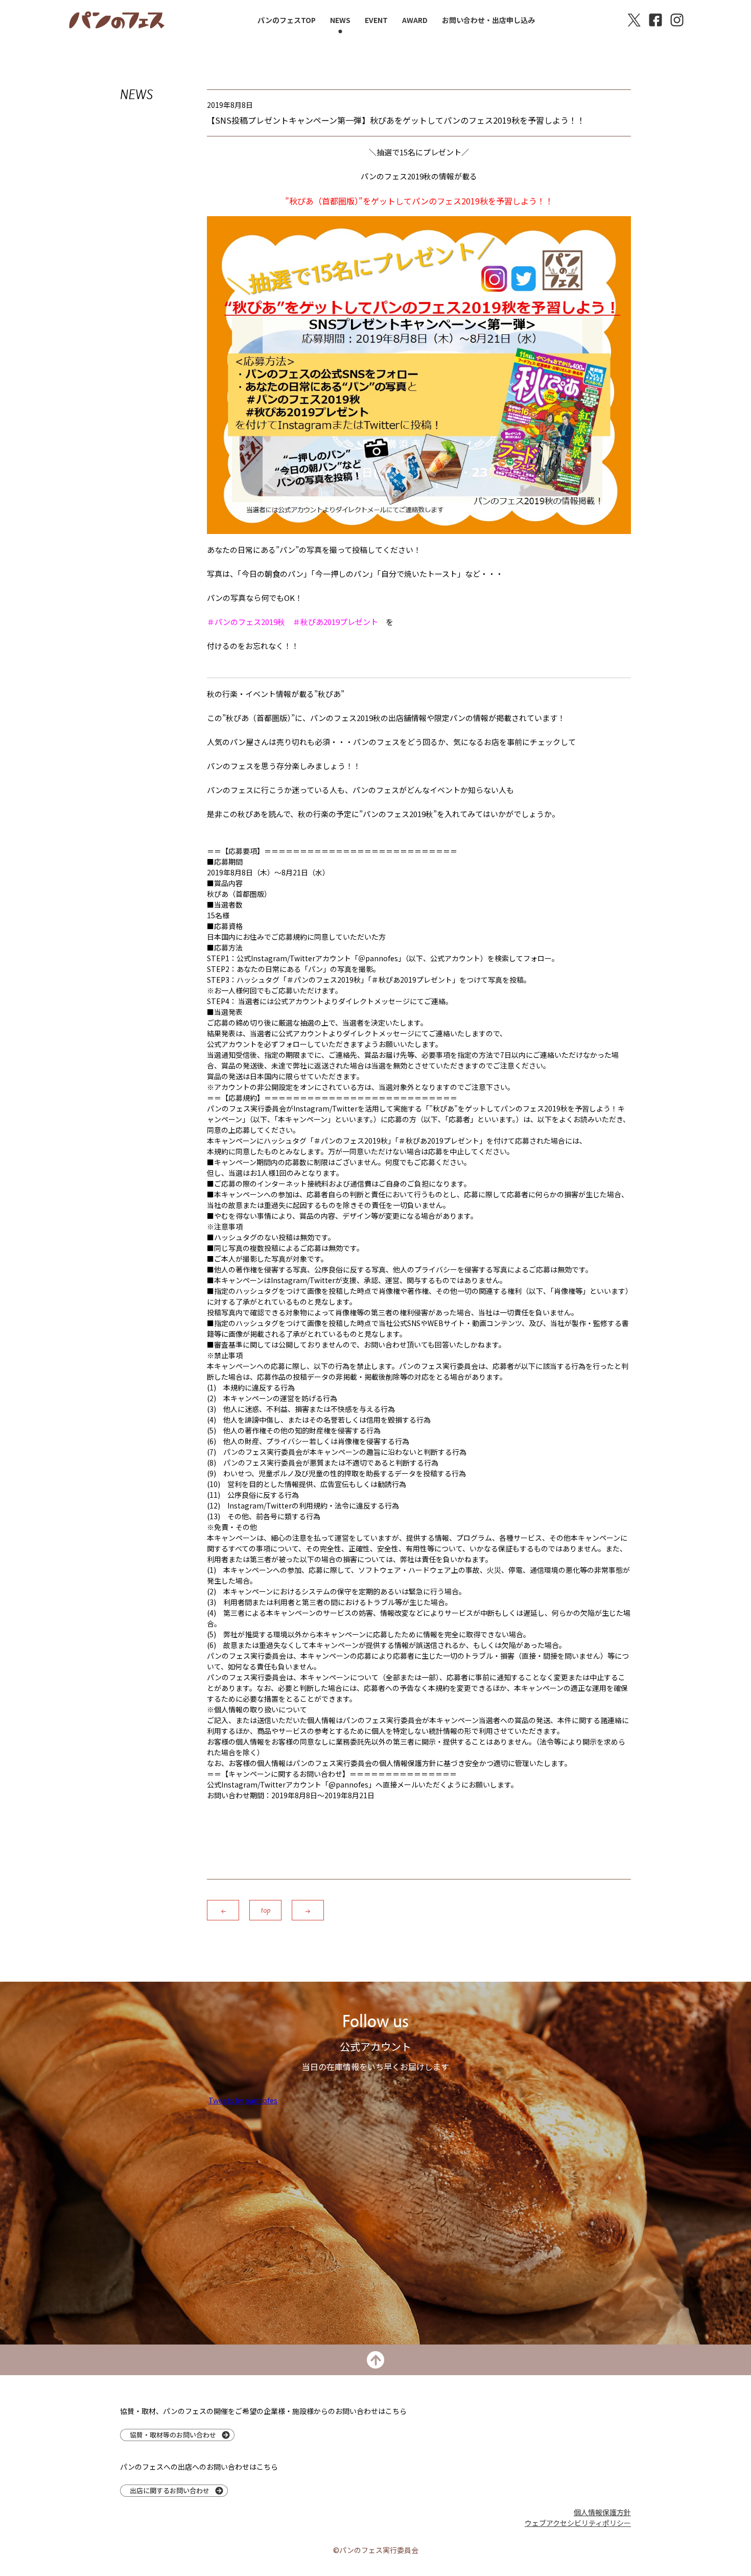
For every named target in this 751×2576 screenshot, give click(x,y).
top (266, 1910)
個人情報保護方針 (602, 2512)
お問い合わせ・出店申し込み (488, 20)
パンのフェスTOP (287, 20)
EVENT (376, 20)
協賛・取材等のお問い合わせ (173, 2435)
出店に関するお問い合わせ (170, 2490)
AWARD (415, 20)
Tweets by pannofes (243, 2100)
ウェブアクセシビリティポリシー (578, 2523)
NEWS (340, 20)
